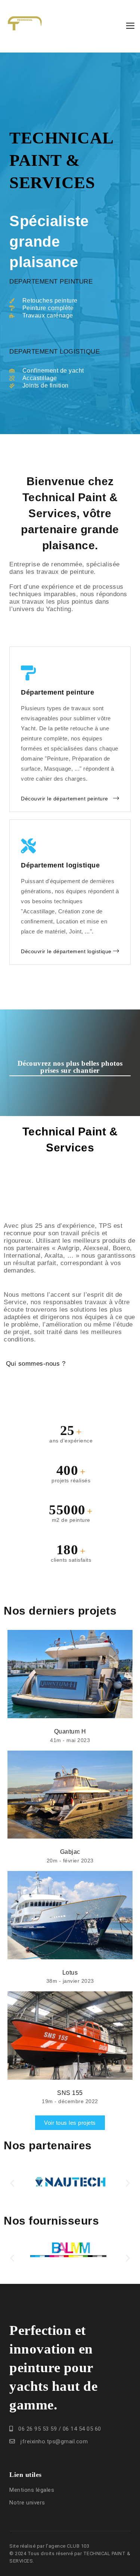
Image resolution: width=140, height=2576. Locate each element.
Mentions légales (32, 2490)
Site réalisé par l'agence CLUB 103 (49, 2546)
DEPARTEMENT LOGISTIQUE (55, 352)
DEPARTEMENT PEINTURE (51, 282)
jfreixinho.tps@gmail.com (54, 2441)
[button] (12, 2183)
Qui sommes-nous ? (35, 1364)
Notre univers (27, 2503)
